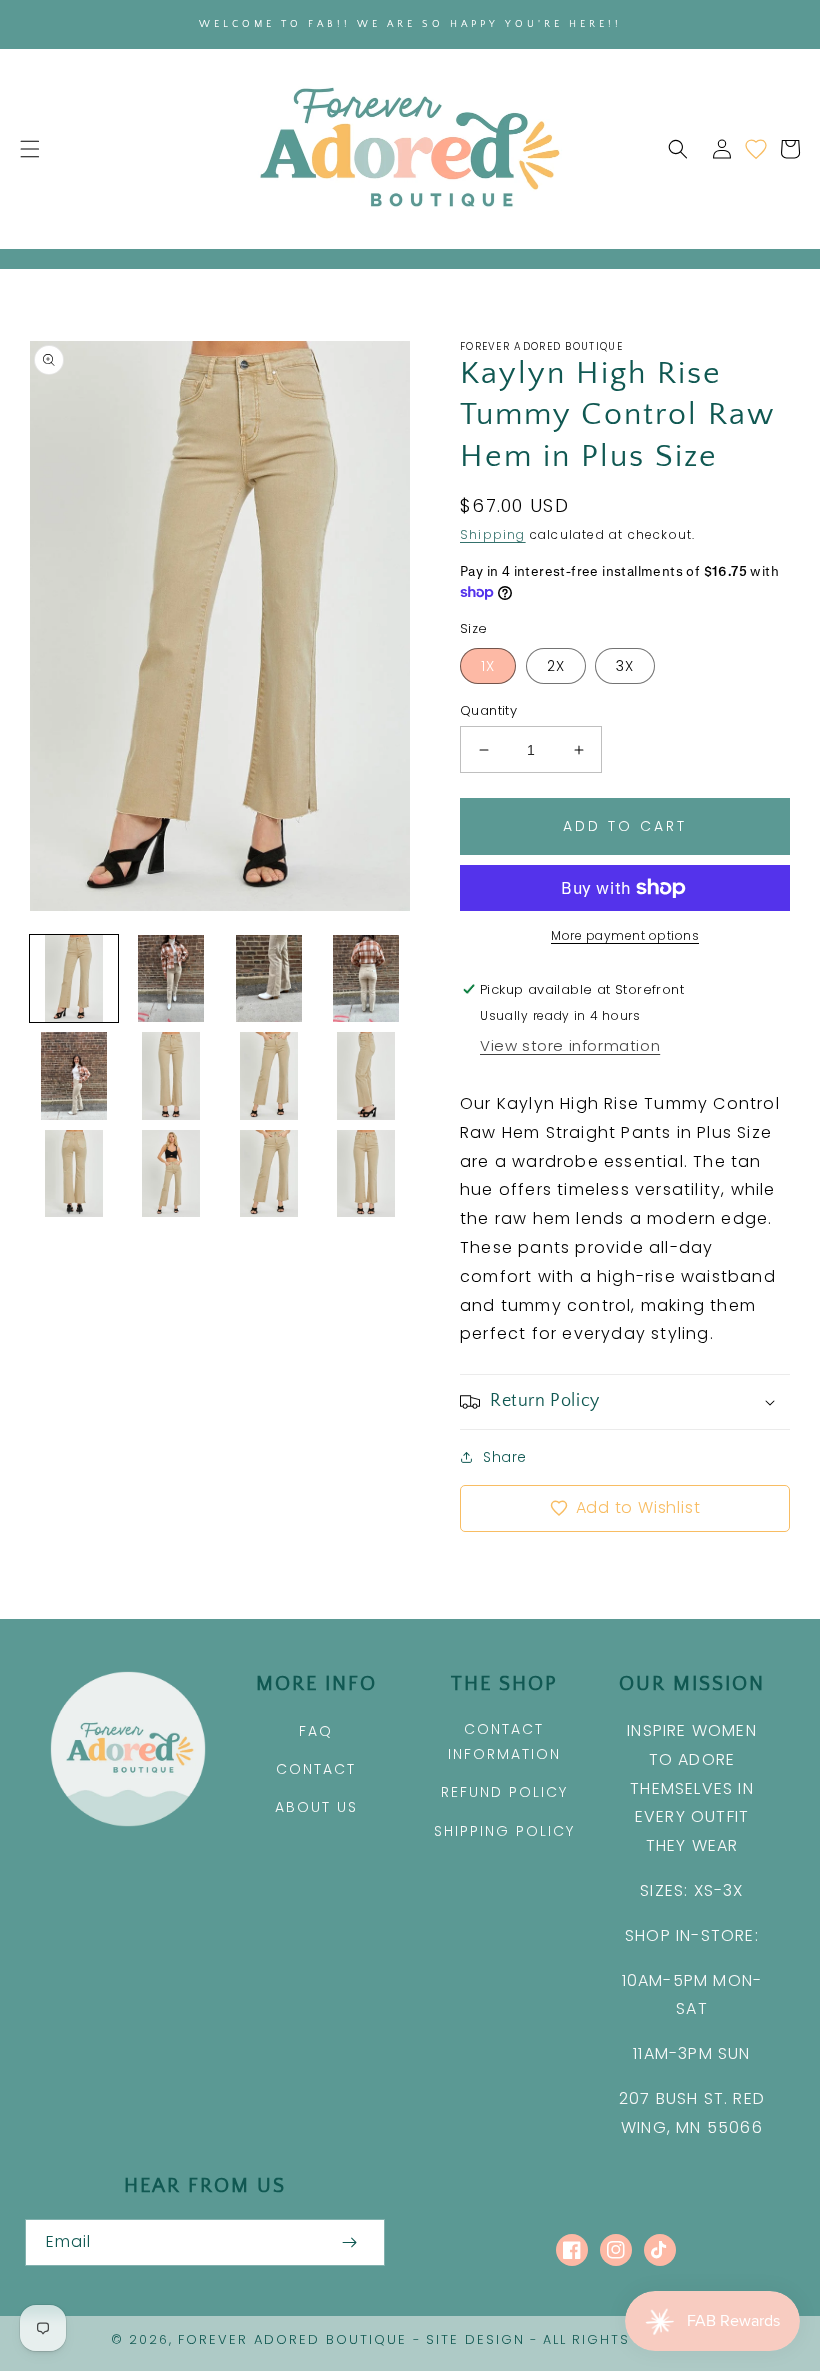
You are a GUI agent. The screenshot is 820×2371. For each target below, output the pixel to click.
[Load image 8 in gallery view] (367, 1076)
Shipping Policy (504, 1831)
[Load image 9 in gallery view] (74, 1174)
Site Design (475, 2339)
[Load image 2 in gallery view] (172, 979)
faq (316, 1731)
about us (316, 1807)
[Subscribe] (349, 2242)
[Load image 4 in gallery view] (367, 979)
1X (488, 666)
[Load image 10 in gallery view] (172, 1174)
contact (316, 1769)
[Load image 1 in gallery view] (74, 979)
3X (625, 666)
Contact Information (504, 1741)
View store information (570, 1045)
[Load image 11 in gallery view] (269, 1174)
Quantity (488, 710)
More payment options (625, 935)
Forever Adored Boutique (292, 2339)
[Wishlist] (756, 149)
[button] (30, 149)
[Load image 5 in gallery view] (74, 1076)
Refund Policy (504, 1792)
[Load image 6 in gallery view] (172, 1076)
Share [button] (505, 1457)
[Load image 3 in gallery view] (269, 979)
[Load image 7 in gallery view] (269, 1076)
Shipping (493, 534)
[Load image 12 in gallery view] (367, 1174)
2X (556, 666)
